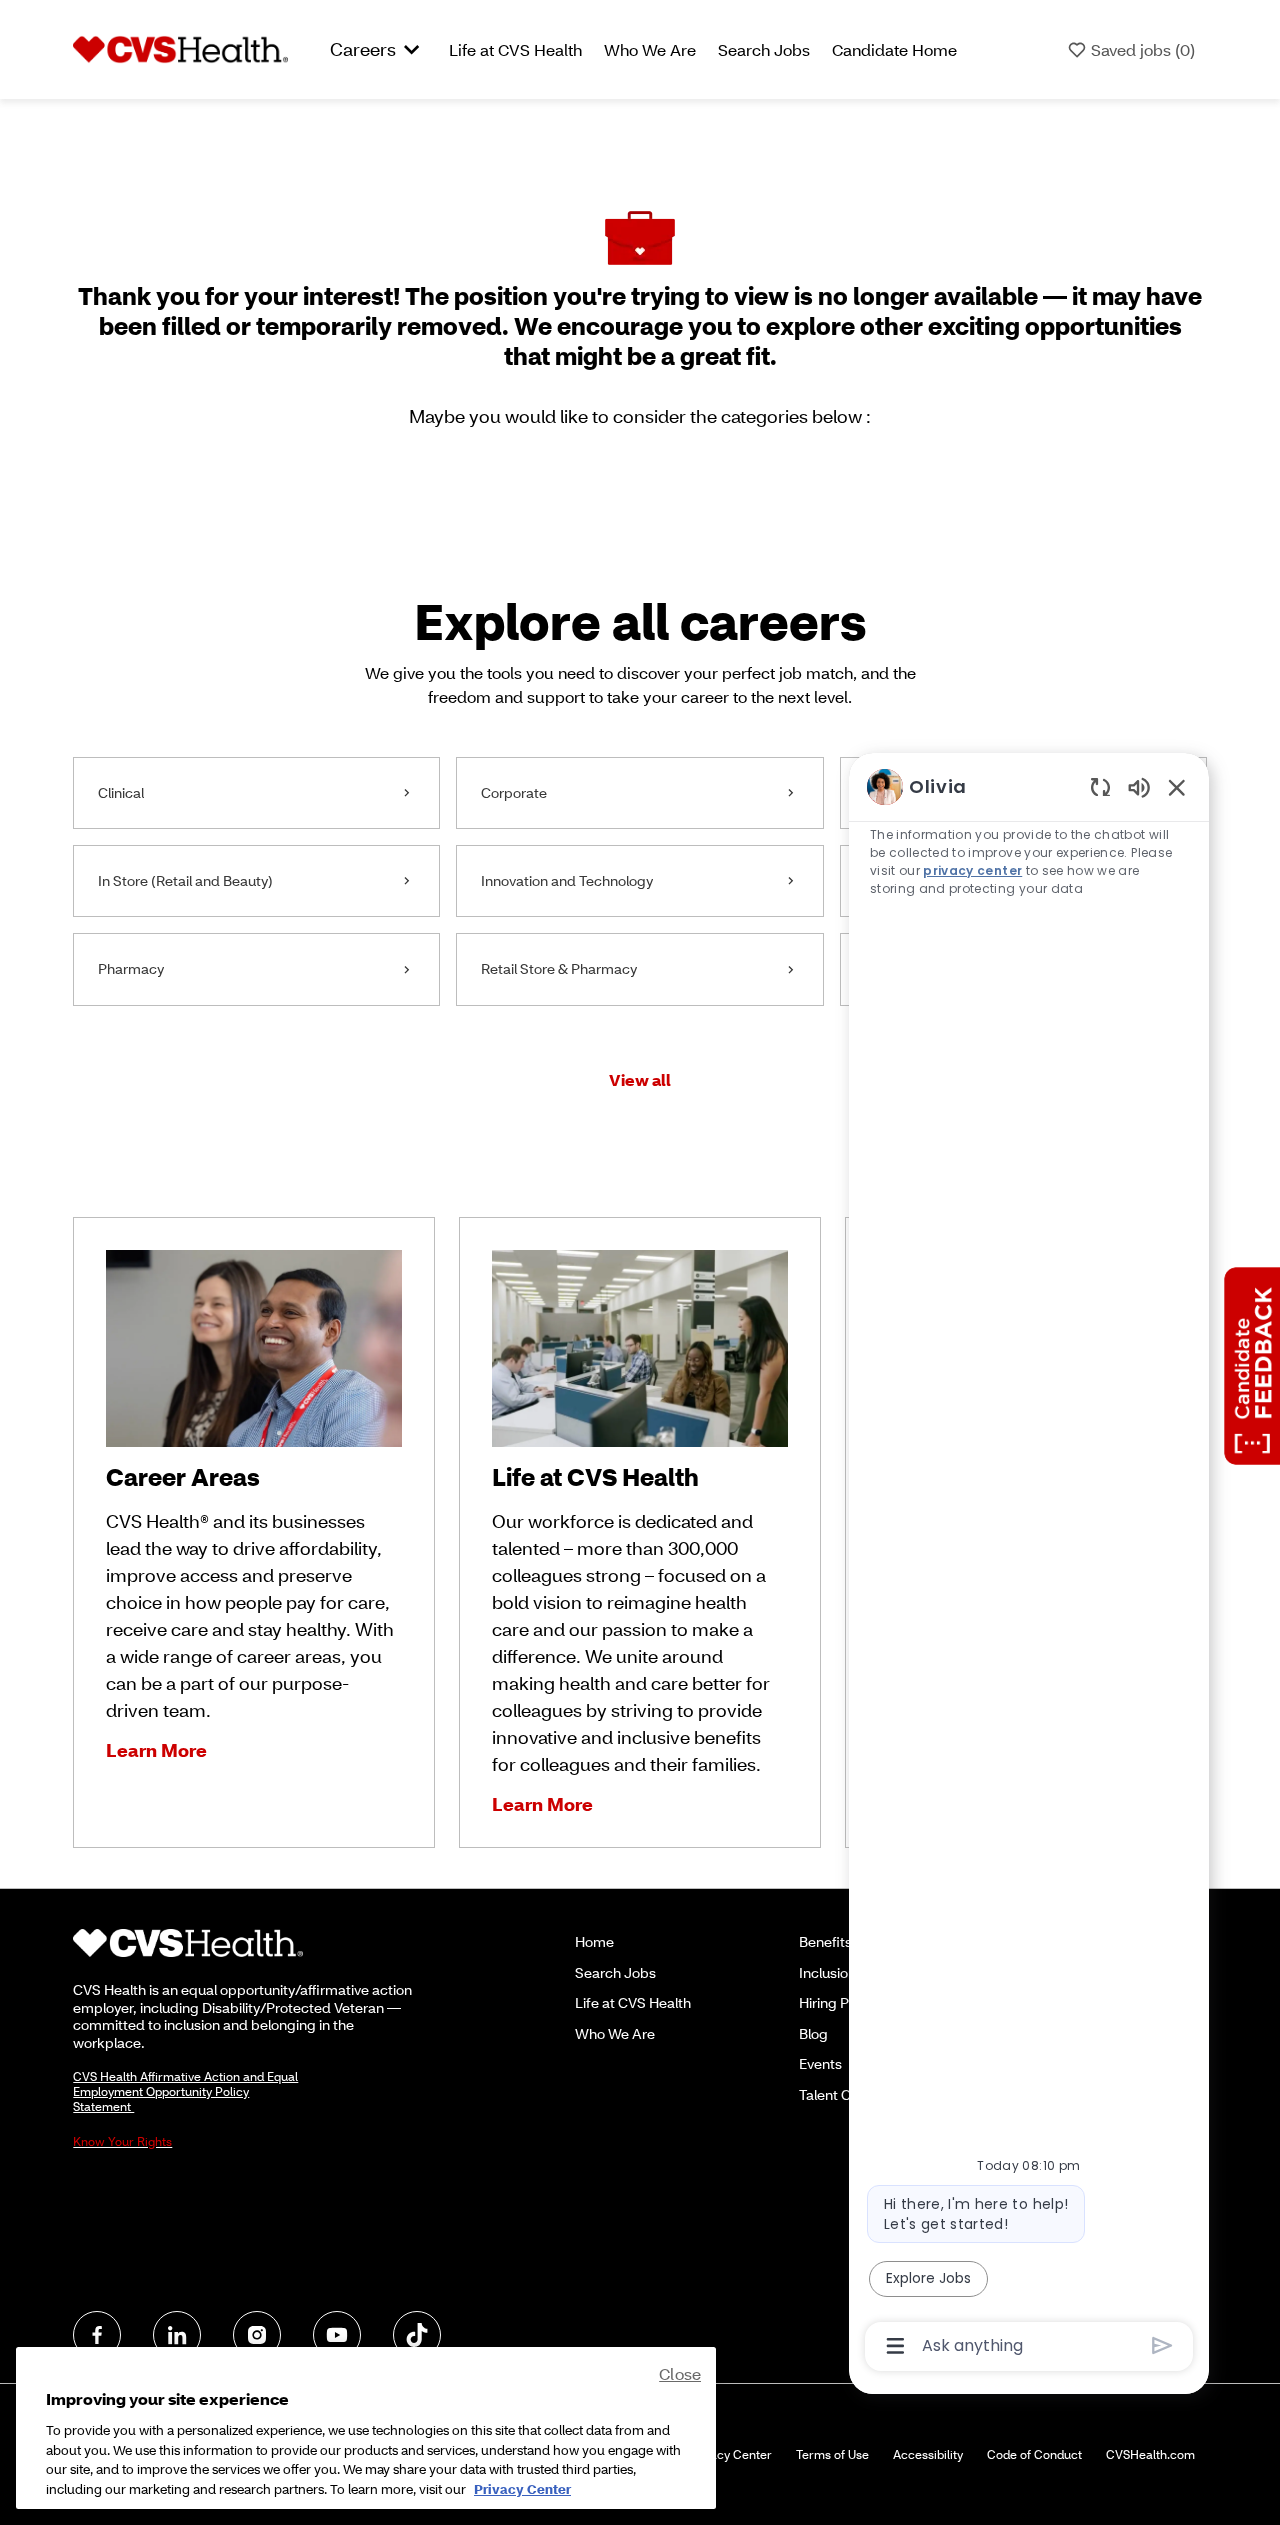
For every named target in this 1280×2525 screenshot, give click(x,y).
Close (680, 2373)
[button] (640, 1079)
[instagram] (257, 2335)
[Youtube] (337, 2335)
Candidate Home (894, 49)
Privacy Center (730, 2454)
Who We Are (650, 49)
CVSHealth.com (1150, 2454)
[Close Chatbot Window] (1177, 787)
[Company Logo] (180, 48)
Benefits (825, 1941)
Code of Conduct (1034, 2454)
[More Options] (895, 2346)
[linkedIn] (177, 2335)
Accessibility (928, 2454)
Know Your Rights (122, 2141)
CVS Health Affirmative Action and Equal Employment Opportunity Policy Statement (185, 2091)
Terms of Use (832, 2454)
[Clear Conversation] (1100, 786)
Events (820, 2063)
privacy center (973, 870)
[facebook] (97, 2335)
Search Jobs (764, 49)
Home (594, 1941)
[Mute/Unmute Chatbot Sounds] (1139, 786)
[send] (1162, 2345)
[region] (1029, 1564)
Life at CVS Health (515, 49)
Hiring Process (845, 2002)
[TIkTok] (417, 2335)
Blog (813, 2033)
